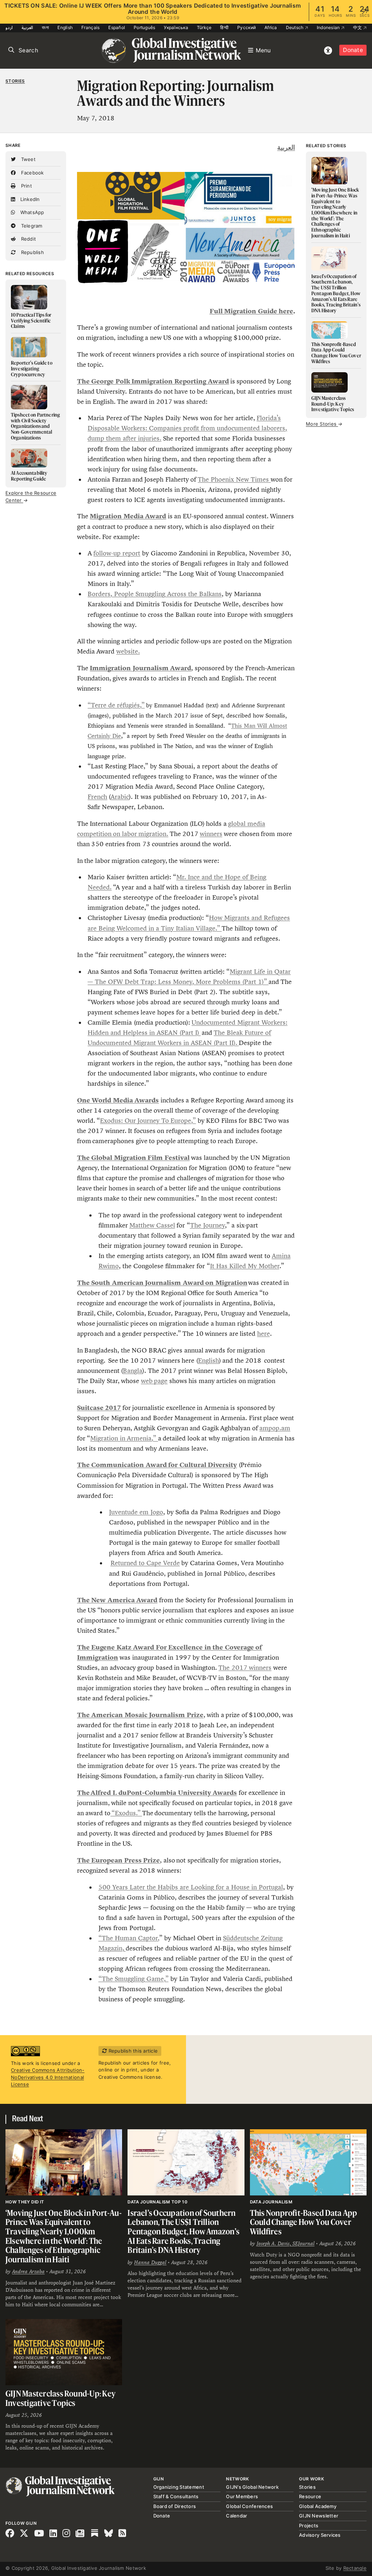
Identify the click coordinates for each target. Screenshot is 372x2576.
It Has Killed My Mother (245, 1266)
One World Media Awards (118, 1100)
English (65, 27)
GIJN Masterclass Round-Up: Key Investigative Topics (60, 2398)
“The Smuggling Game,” (134, 1979)
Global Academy (318, 2506)
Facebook (31, 173)
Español (117, 27)
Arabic (120, 797)
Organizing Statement (179, 2487)
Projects (309, 2525)
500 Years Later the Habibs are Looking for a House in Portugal (191, 1887)
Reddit (28, 239)
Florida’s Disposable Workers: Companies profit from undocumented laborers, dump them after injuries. (187, 428)
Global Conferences (249, 2506)
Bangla (133, 1371)
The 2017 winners (245, 1668)
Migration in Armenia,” (124, 1438)
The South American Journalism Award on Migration (162, 1283)
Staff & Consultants (176, 2496)
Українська (176, 27)
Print (26, 186)
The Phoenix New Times (234, 479)
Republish (32, 252)
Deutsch (295, 27)
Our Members (242, 2496)
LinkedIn (29, 199)
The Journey (207, 1225)
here (264, 1334)
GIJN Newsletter (319, 2516)
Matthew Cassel (152, 1225)
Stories (15, 81)
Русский (246, 27)
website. (128, 651)
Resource (310, 2496)
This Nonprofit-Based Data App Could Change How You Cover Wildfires (304, 2222)
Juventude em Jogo (136, 1512)
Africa (271, 27)
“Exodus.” (126, 1813)
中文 (358, 27)
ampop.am (275, 1428)
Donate (353, 50)
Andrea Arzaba (28, 2271)
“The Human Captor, (129, 1938)
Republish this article (132, 2051)
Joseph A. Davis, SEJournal (286, 2243)
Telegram (31, 226)
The (84, 1793)
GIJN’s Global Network (252, 2487)
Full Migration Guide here (251, 311)
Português (144, 27)
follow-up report (117, 553)
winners (211, 834)
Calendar (236, 2516)
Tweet (27, 159)
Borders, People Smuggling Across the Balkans (155, 594)
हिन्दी (224, 27)
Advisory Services (320, 2535)
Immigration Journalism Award (140, 668)
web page (154, 1381)
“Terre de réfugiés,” (116, 705)
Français (90, 27)
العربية (27, 27)
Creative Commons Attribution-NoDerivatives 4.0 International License (48, 2077)
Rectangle (355, 2568)
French (97, 797)
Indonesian (329, 27)
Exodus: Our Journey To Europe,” (148, 1121)
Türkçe (204, 27)
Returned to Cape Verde (145, 1563)
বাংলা (45, 27)
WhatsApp (31, 212)
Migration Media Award (128, 516)
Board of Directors (175, 2506)
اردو (9, 27)
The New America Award (117, 1600)
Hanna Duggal (150, 2262)
